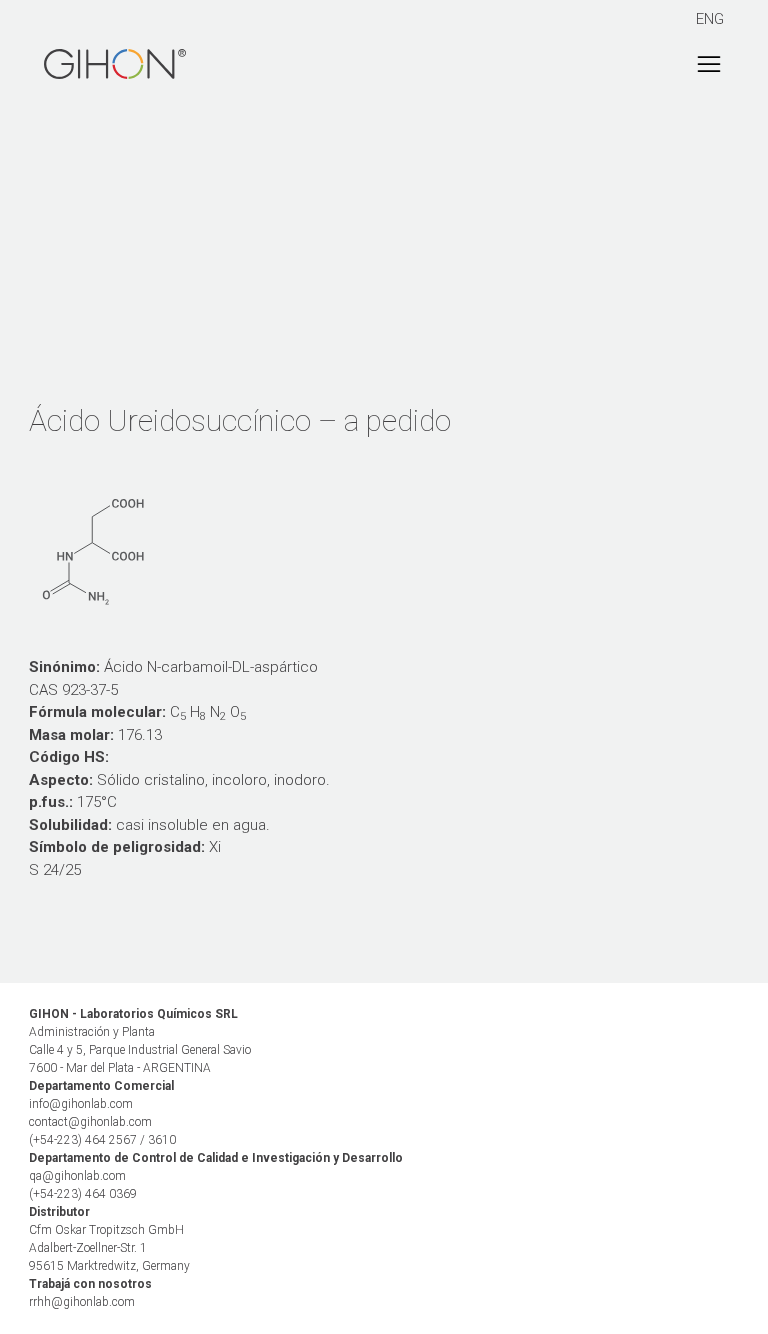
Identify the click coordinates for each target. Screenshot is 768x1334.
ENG (710, 19)
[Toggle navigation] (709, 64)
